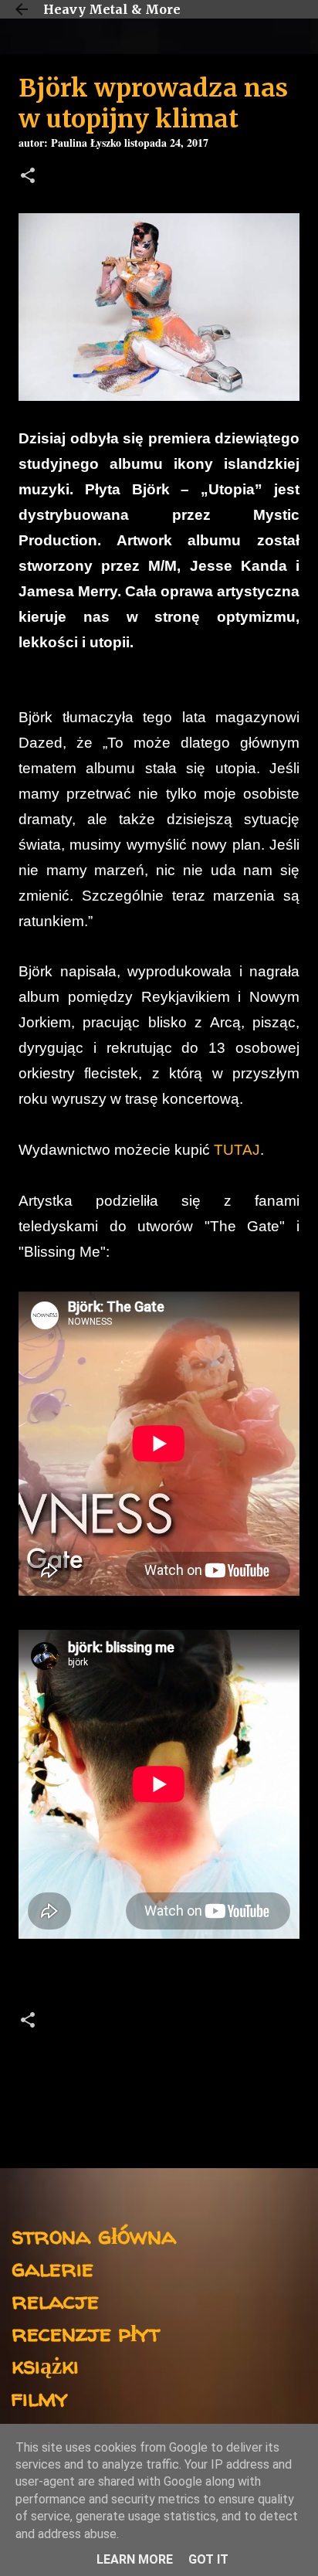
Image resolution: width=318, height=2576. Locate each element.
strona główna (94, 2235)
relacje (55, 2300)
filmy (40, 2397)
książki (45, 2365)
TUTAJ (237, 1150)
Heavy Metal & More (112, 9)
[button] (28, 177)
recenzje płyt (86, 2332)
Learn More (135, 2559)
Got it (208, 2559)
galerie (52, 2267)
